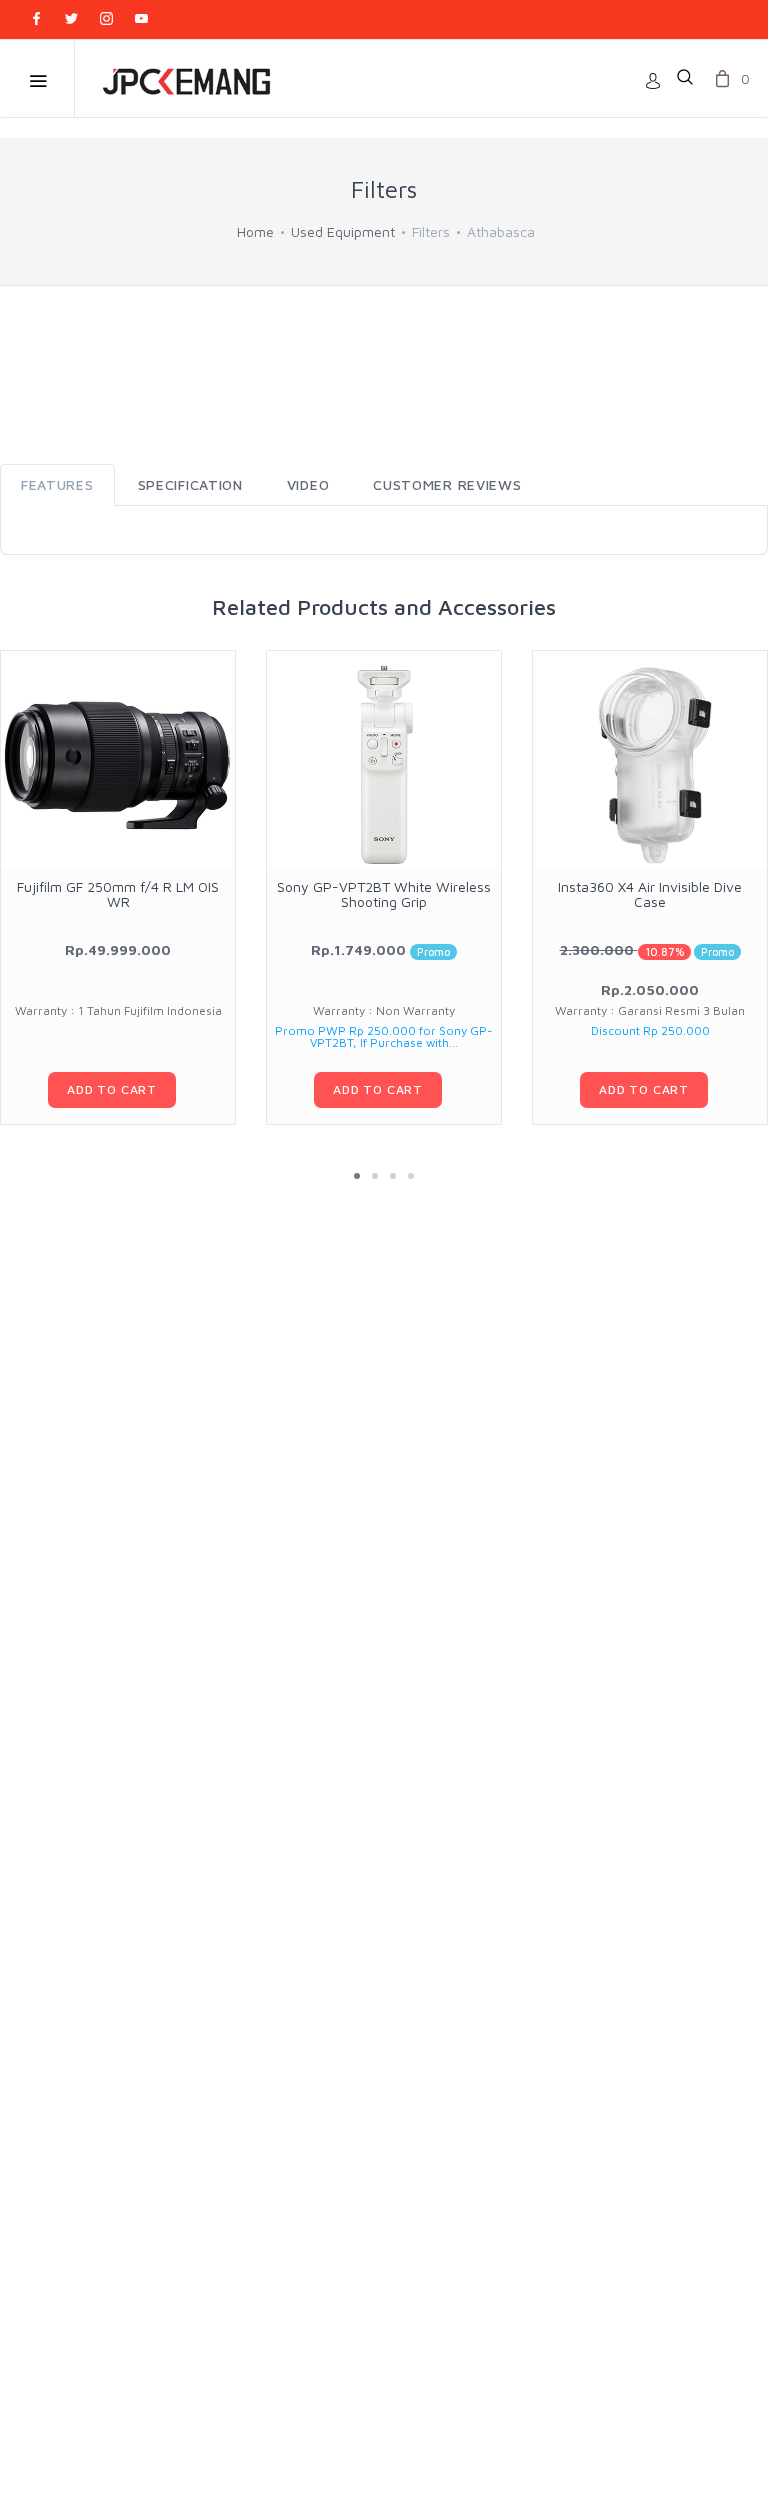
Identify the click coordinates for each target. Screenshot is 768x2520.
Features (57, 484)
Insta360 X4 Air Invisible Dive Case (650, 894)
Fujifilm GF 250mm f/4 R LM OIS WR (118, 894)
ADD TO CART (112, 1089)
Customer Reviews (447, 484)
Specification (190, 484)
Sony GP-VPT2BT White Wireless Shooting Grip (384, 894)
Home (255, 231)
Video (308, 484)
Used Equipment (343, 231)
